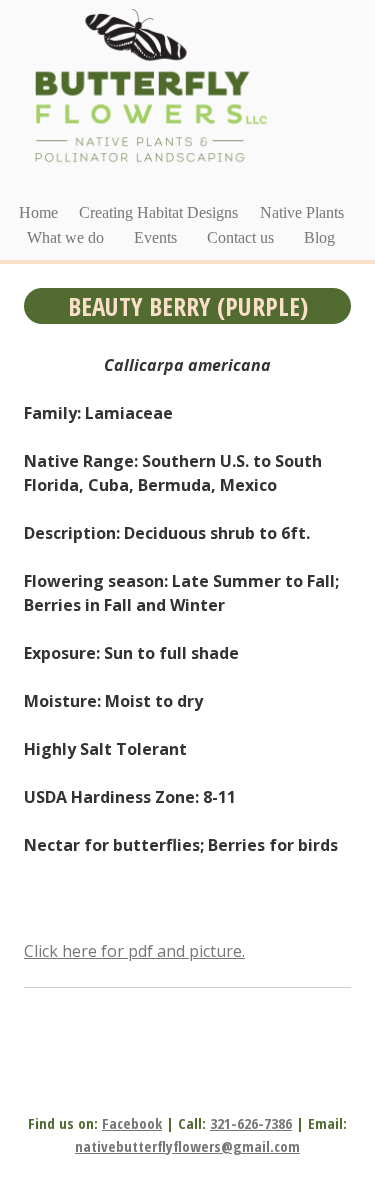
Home (38, 212)
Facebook (132, 1123)
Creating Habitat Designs (158, 212)
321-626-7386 (251, 1123)
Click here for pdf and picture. (134, 951)
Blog (319, 237)
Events (155, 237)
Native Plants (302, 212)
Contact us (240, 237)
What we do (65, 237)
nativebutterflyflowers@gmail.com (187, 1146)
